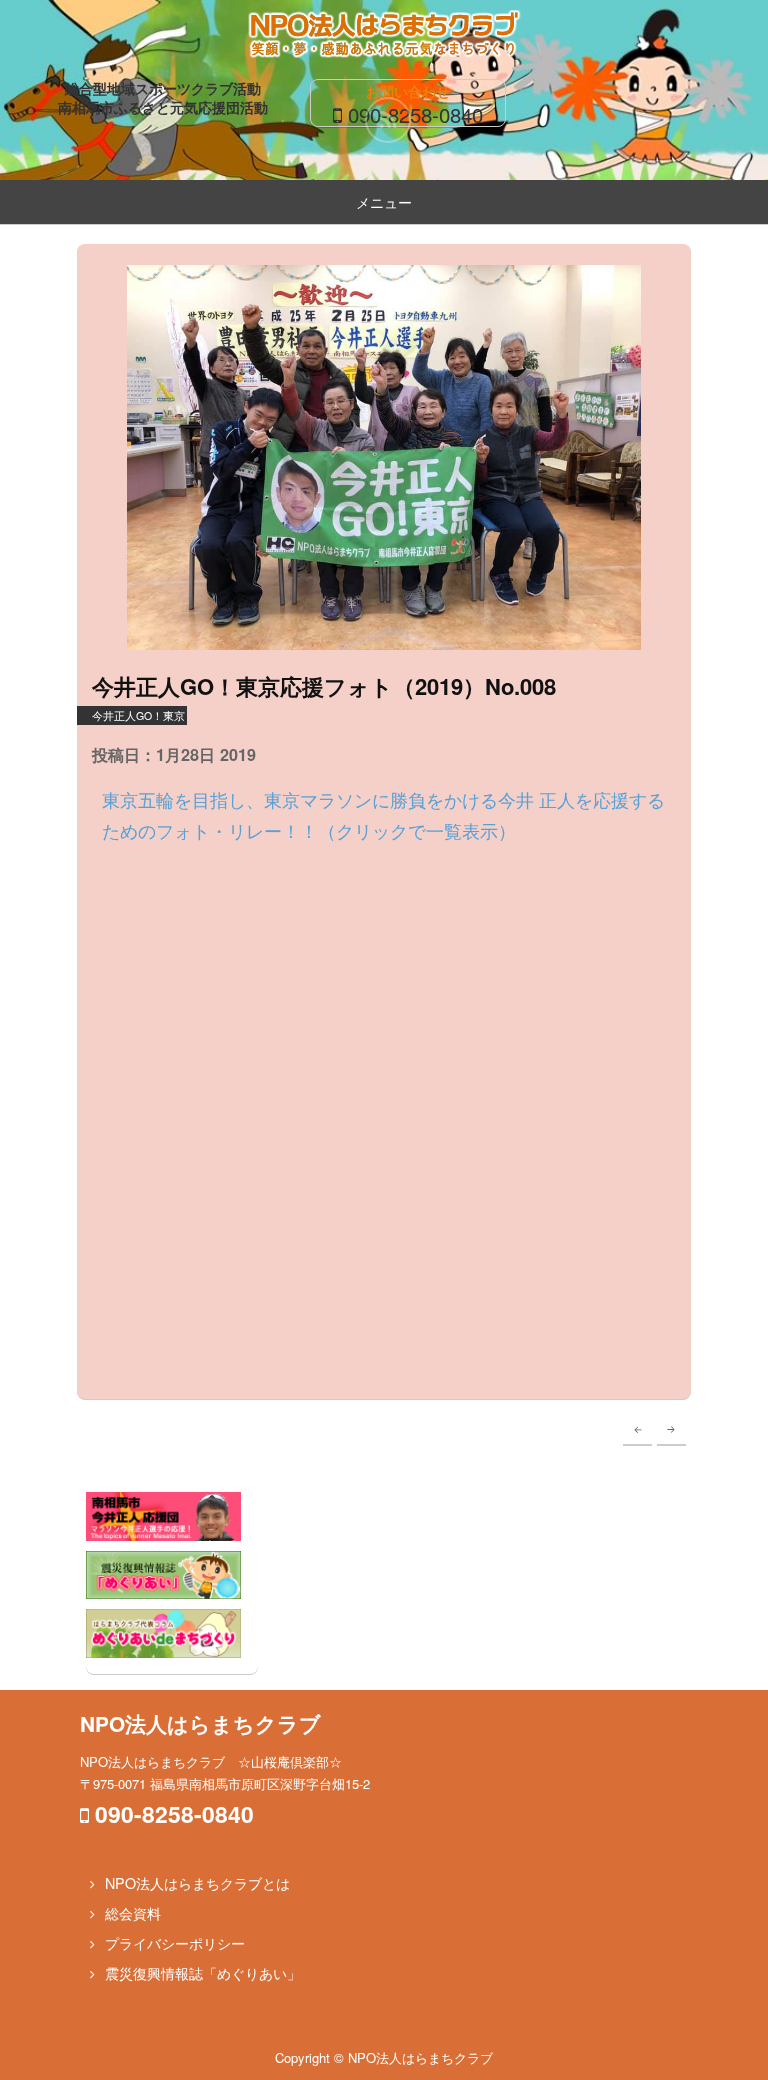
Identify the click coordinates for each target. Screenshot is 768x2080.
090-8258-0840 (415, 114)
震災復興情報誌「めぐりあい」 (203, 1973)
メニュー (384, 202)
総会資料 (133, 1913)
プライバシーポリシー (175, 1943)
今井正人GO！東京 (138, 715)
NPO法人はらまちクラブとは (197, 1883)
